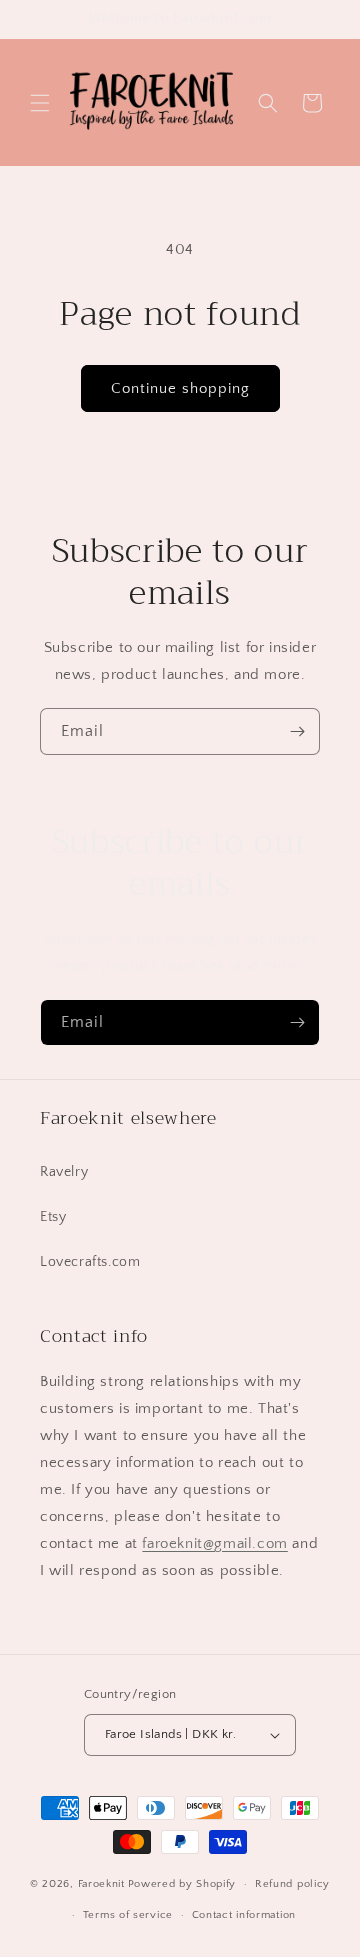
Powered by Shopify (182, 1884)
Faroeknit (101, 1884)
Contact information (244, 1915)
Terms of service (128, 1915)
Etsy (53, 1217)
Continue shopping (180, 388)
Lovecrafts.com (90, 1262)
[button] (40, 103)
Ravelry (64, 1172)
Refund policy (292, 1884)
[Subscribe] (297, 731)
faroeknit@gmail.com (214, 1543)
